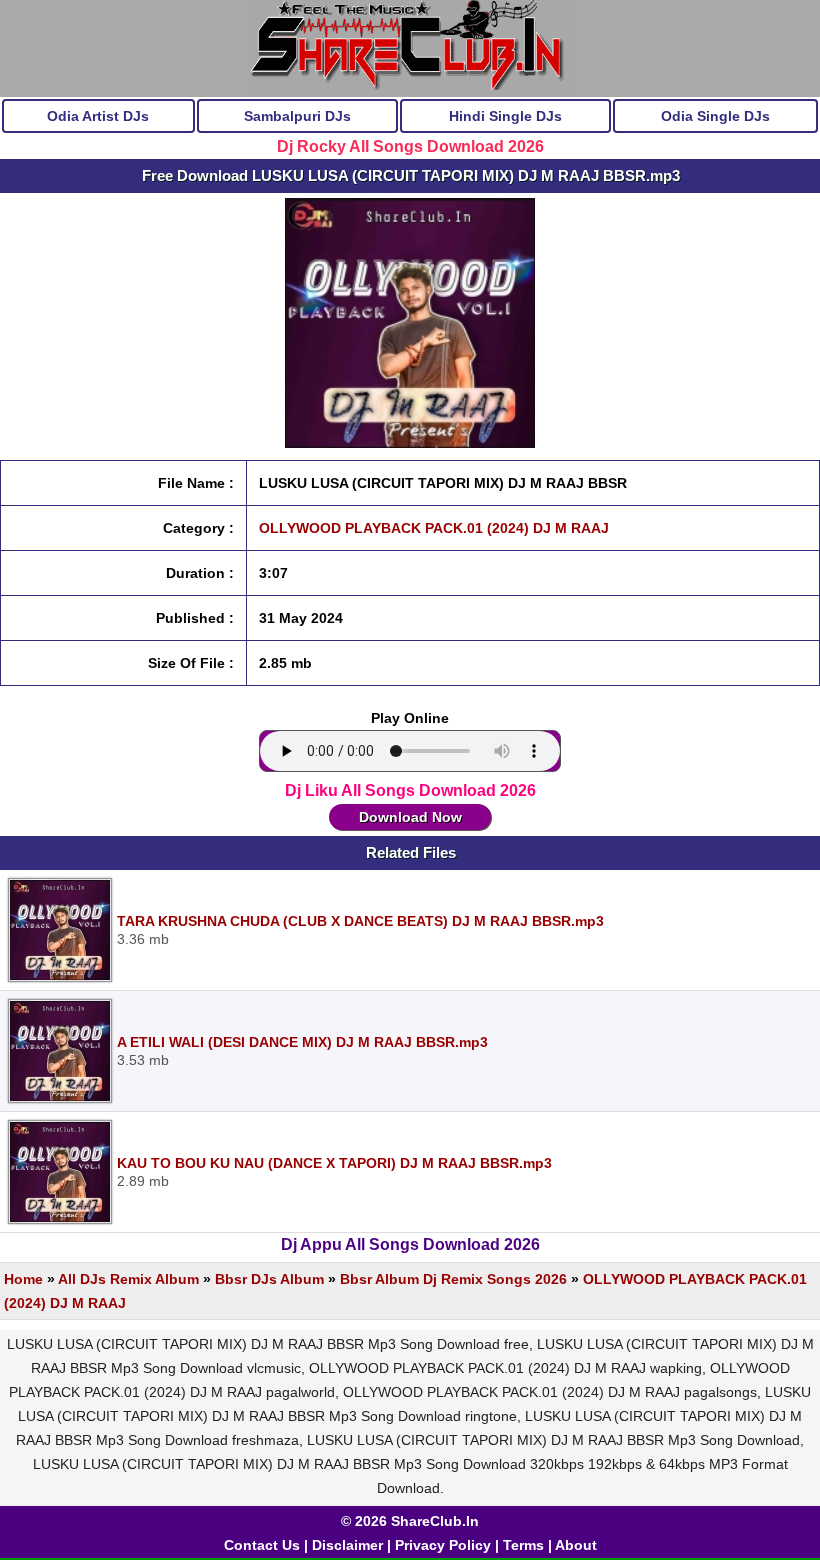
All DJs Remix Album (128, 1279)
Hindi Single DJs (505, 116)
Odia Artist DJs (98, 116)
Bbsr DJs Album (269, 1279)
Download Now (410, 817)
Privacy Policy (443, 1545)
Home (23, 1279)
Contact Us (262, 1545)
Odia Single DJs (715, 116)
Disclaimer (347, 1545)
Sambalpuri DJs (297, 116)
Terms (523, 1545)
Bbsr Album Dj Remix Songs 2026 (453, 1279)
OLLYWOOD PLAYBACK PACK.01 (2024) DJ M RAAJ (434, 528)
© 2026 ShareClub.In (410, 1521)
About (576, 1545)
